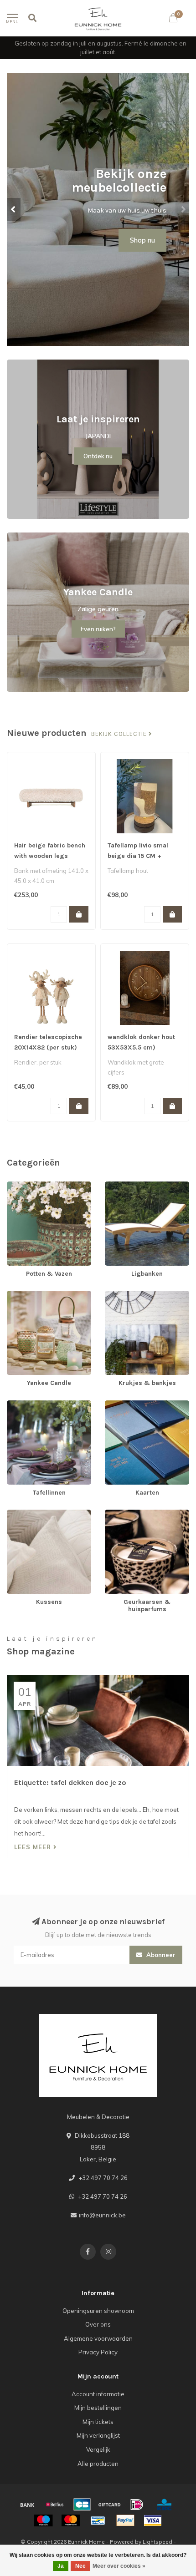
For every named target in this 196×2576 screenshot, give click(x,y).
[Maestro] (43, 2520)
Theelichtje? (137, 219)
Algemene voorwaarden (98, 2338)
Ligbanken (120, 1186)
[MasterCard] (71, 2520)
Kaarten (116, 1405)
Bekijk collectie (120, 734)
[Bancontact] (98, 2520)
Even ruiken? (98, 629)
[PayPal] (125, 2520)
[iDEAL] (137, 2505)
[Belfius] (55, 2505)
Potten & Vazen (28, 1186)
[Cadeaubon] (109, 2505)
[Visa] (153, 2520)
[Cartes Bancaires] (82, 2505)
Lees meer (34, 1847)
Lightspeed (157, 2542)
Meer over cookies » (119, 2566)
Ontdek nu (98, 456)
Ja (61, 2566)
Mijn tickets (98, 2422)
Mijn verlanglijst (98, 2435)
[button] (14, 209)
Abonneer (160, 1955)
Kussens (19, 1514)
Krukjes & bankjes (130, 1295)
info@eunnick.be (102, 2215)
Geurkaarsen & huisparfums (144, 1514)
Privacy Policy (98, 2352)
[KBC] (164, 2505)
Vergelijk (98, 2449)
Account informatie (98, 2394)
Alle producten (98, 2464)
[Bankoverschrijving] (27, 2505)
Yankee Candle (28, 1295)
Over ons (98, 2324)
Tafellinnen (22, 1405)
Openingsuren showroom (98, 2311)
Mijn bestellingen (98, 2408)
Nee (80, 2566)
